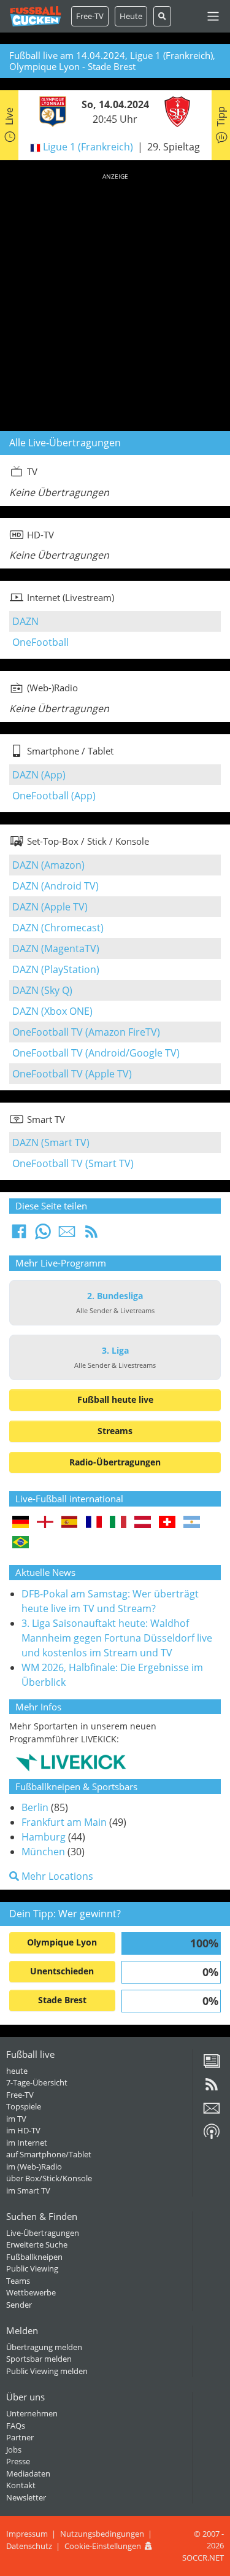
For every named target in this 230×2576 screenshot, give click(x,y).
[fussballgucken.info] (36, 16)
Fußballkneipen (34, 2257)
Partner (20, 2437)
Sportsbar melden (39, 2359)
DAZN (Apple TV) (50, 907)
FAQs (16, 2426)
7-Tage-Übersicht (37, 2082)
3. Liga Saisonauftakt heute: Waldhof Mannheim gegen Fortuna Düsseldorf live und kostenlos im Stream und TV (117, 1638)
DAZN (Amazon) (48, 865)
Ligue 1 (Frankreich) (88, 147)
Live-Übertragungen (43, 2233)
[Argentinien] (192, 1523)
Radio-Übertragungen (115, 1462)
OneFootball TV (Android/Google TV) (96, 1053)
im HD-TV (23, 2130)
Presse (18, 2461)
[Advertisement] (115, 300)
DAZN (25, 621)
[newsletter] (212, 2112)
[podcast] (212, 2136)
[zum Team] (50, 111)
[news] (212, 2065)
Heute (131, 16)
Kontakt (21, 2485)
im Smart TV (28, 2190)
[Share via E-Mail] (67, 1235)
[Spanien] (70, 1523)
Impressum (27, 2534)
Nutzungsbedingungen (102, 2534)
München (43, 1852)
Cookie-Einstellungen (103, 2546)
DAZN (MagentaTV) (56, 949)
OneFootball (40, 642)
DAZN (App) (39, 775)
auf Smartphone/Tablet (49, 2154)
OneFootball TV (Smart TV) (73, 1163)
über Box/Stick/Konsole (49, 2178)
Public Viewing (32, 2268)
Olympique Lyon (62, 1942)
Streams (115, 1431)
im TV (16, 2119)
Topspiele (24, 2106)
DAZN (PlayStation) (56, 969)
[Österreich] (143, 1523)
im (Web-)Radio (34, 2167)
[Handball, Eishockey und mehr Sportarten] (71, 1761)
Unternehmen (32, 2413)
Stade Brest (62, 2000)
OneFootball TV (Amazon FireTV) (86, 1032)
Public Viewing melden (47, 2371)
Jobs (14, 2450)
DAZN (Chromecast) (58, 928)
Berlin (35, 1807)
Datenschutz (29, 2546)
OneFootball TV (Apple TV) (72, 1074)
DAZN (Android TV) (56, 886)
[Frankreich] (94, 1523)
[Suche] (162, 16)
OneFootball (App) (54, 796)
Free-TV (90, 16)
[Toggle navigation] (213, 16)
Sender (19, 2305)
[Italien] (118, 1523)
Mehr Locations (56, 1876)
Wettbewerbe (31, 2292)
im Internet (27, 2143)
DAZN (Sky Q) (42, 990)
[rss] (212, 2089)
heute (17, 2071)
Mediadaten (28, 2473)
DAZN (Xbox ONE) (52, 1011)
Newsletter (26, 2497)
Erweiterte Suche (37, 2244)
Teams (18, 2281)
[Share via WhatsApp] (43, 1235)
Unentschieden (62, 1971)
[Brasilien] (21, 1543)
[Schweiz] (167, 1523)
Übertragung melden (44, 2347)
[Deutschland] (21, 1523)
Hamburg (44, 1837)
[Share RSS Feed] (91, 1235)
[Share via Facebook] (19, 1235)
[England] (45, 1523)
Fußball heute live (115, 1399)
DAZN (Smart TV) (51, 1143)
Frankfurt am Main (64, 1822)
